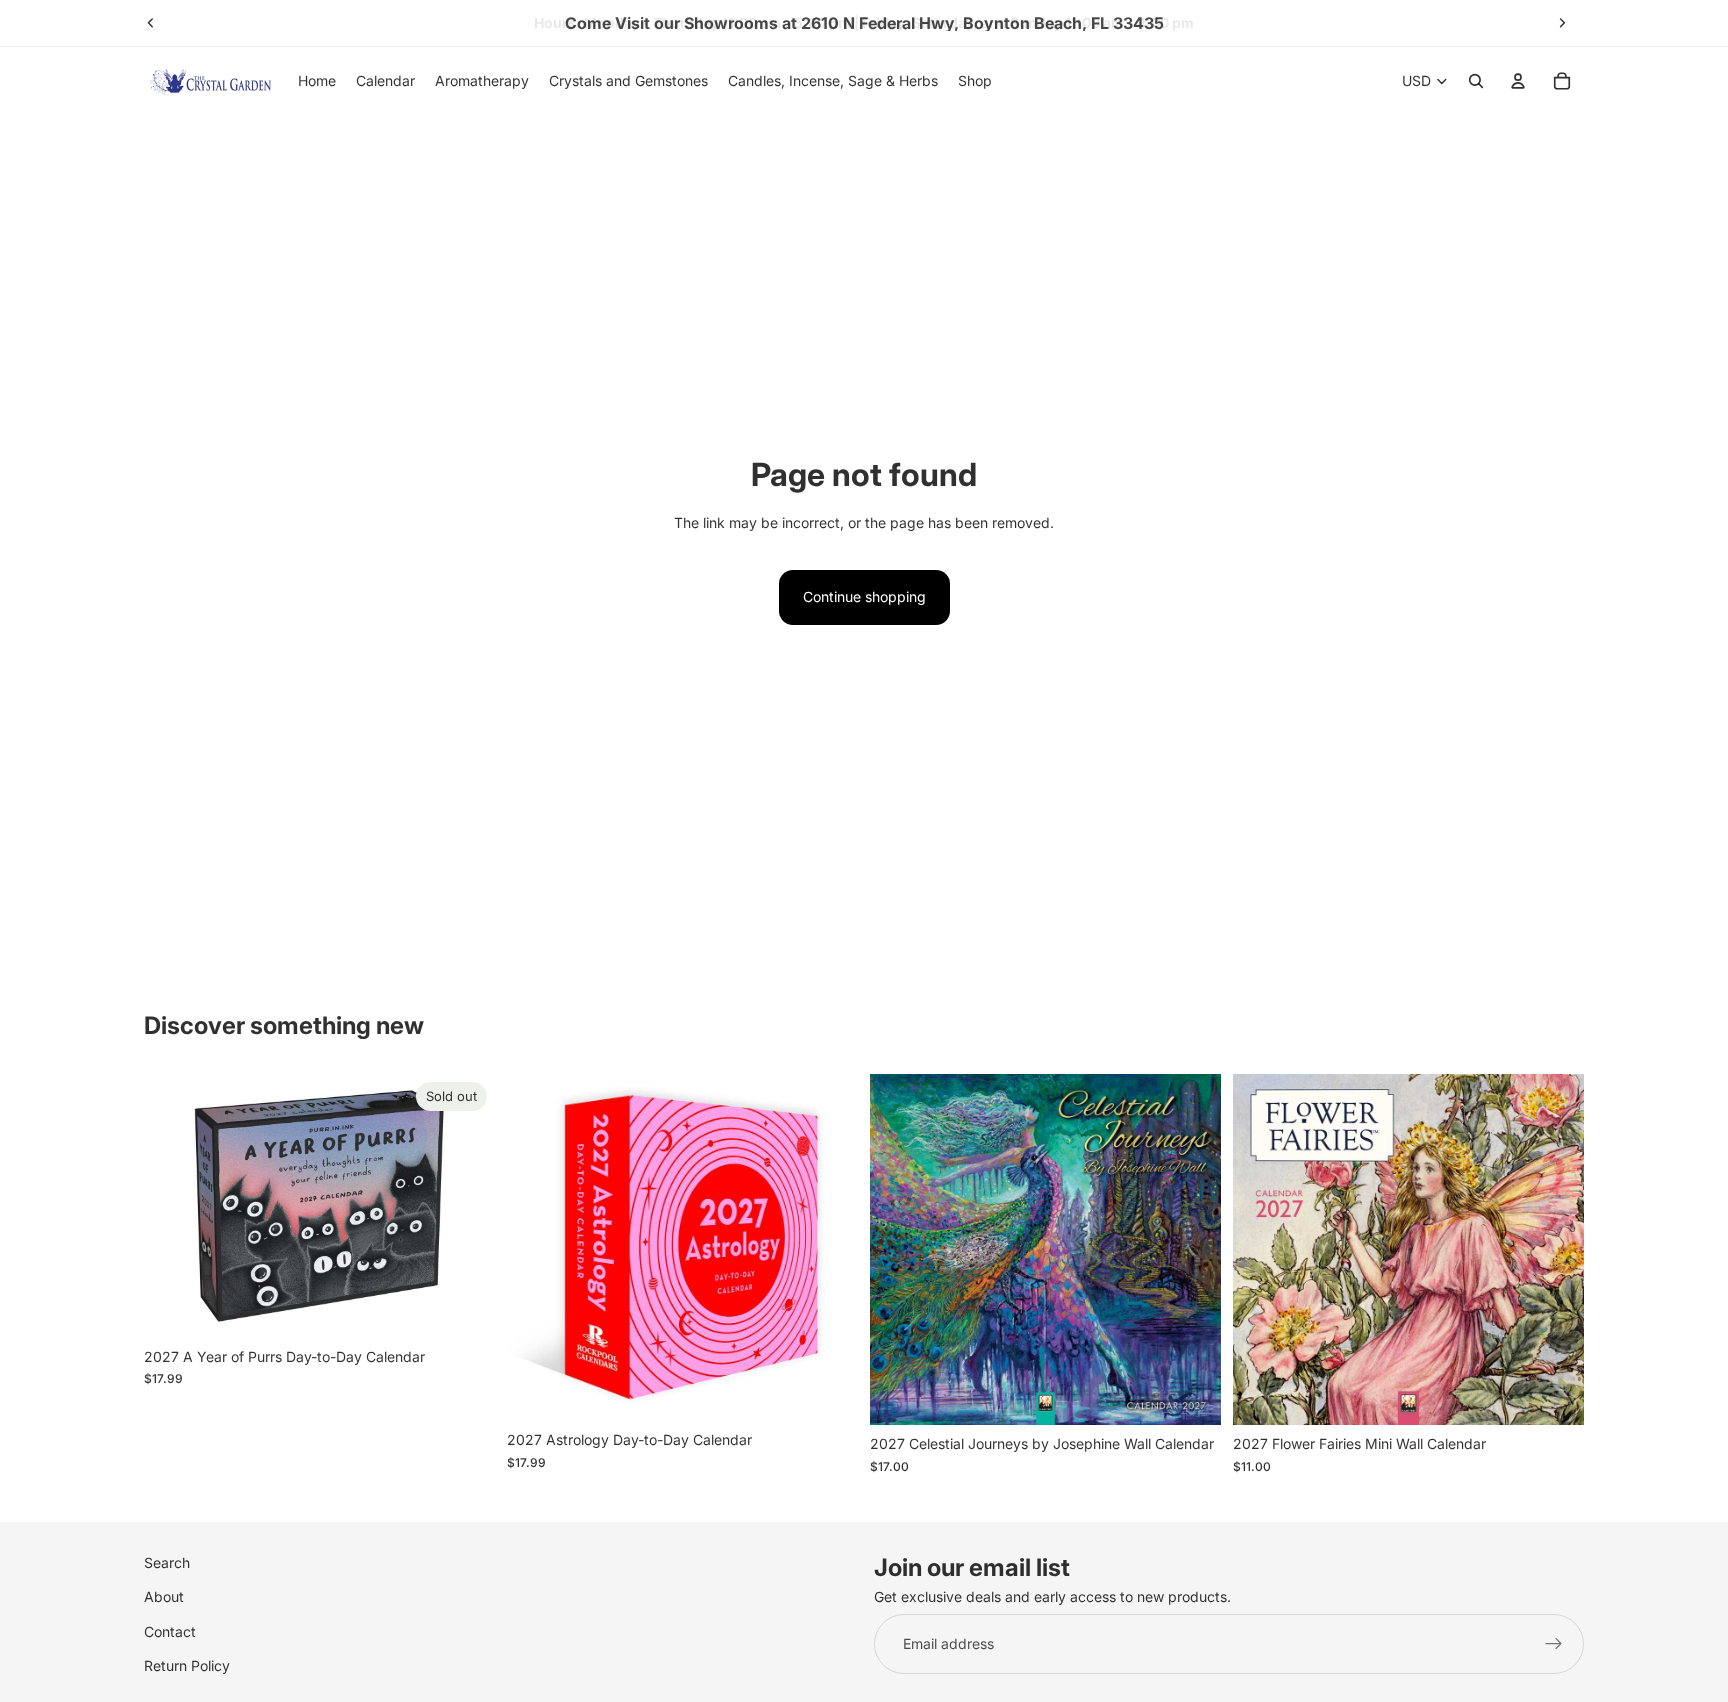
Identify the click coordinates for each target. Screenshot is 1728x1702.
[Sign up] (1554, 1644)
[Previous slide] (151, 23)
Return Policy (187, 1665)
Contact (170, 1631)
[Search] (1476, 81)
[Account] (1518, 81)
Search (167, 1562)
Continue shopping (864, 596)
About (164, 1597)
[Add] (827, 1391)
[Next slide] (1562, 23)
